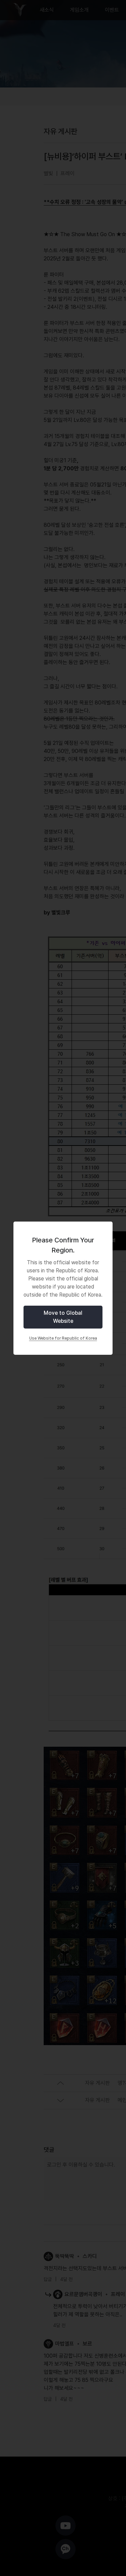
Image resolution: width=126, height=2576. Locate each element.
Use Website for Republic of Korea (63, 1338)
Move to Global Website (63, 1317)
